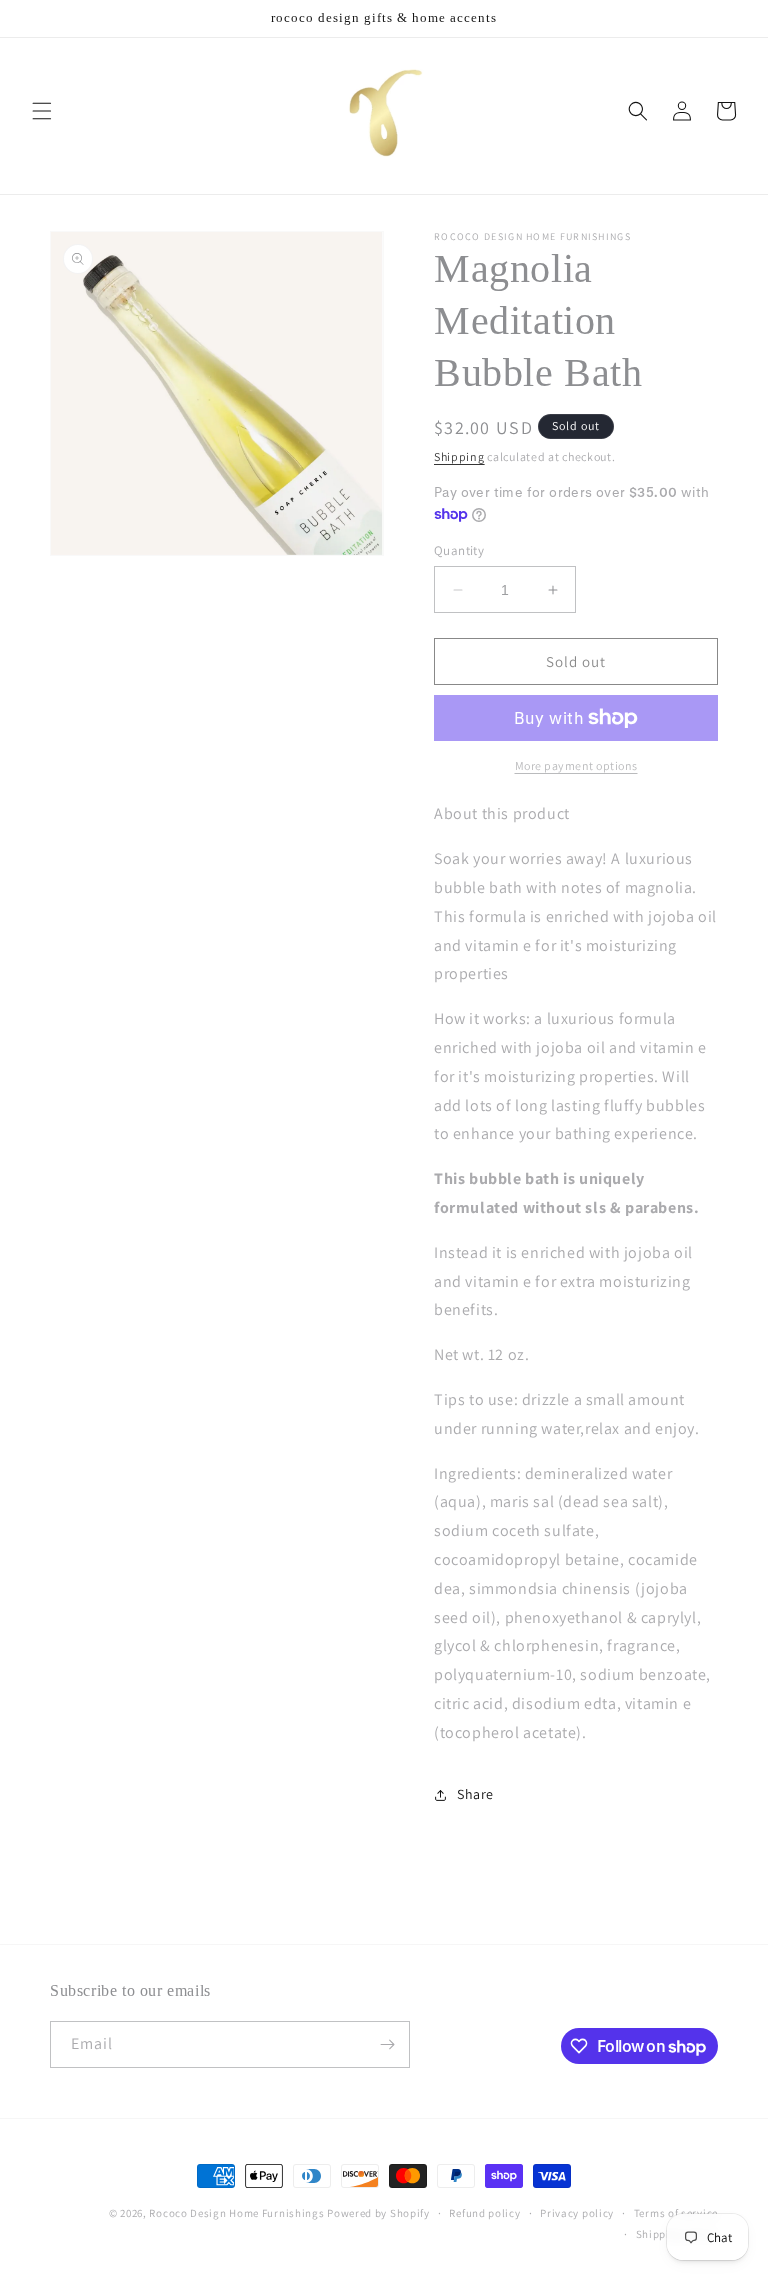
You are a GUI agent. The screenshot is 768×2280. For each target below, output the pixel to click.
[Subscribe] (387, 2044)
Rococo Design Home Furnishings (238, 2213)
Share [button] (475, 1794)
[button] (42, 111)
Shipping (459, 456)
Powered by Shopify (378, 2213)
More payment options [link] (576, 765)
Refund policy (484, 2213)
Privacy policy (577, 2213)
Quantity (459, 550)
